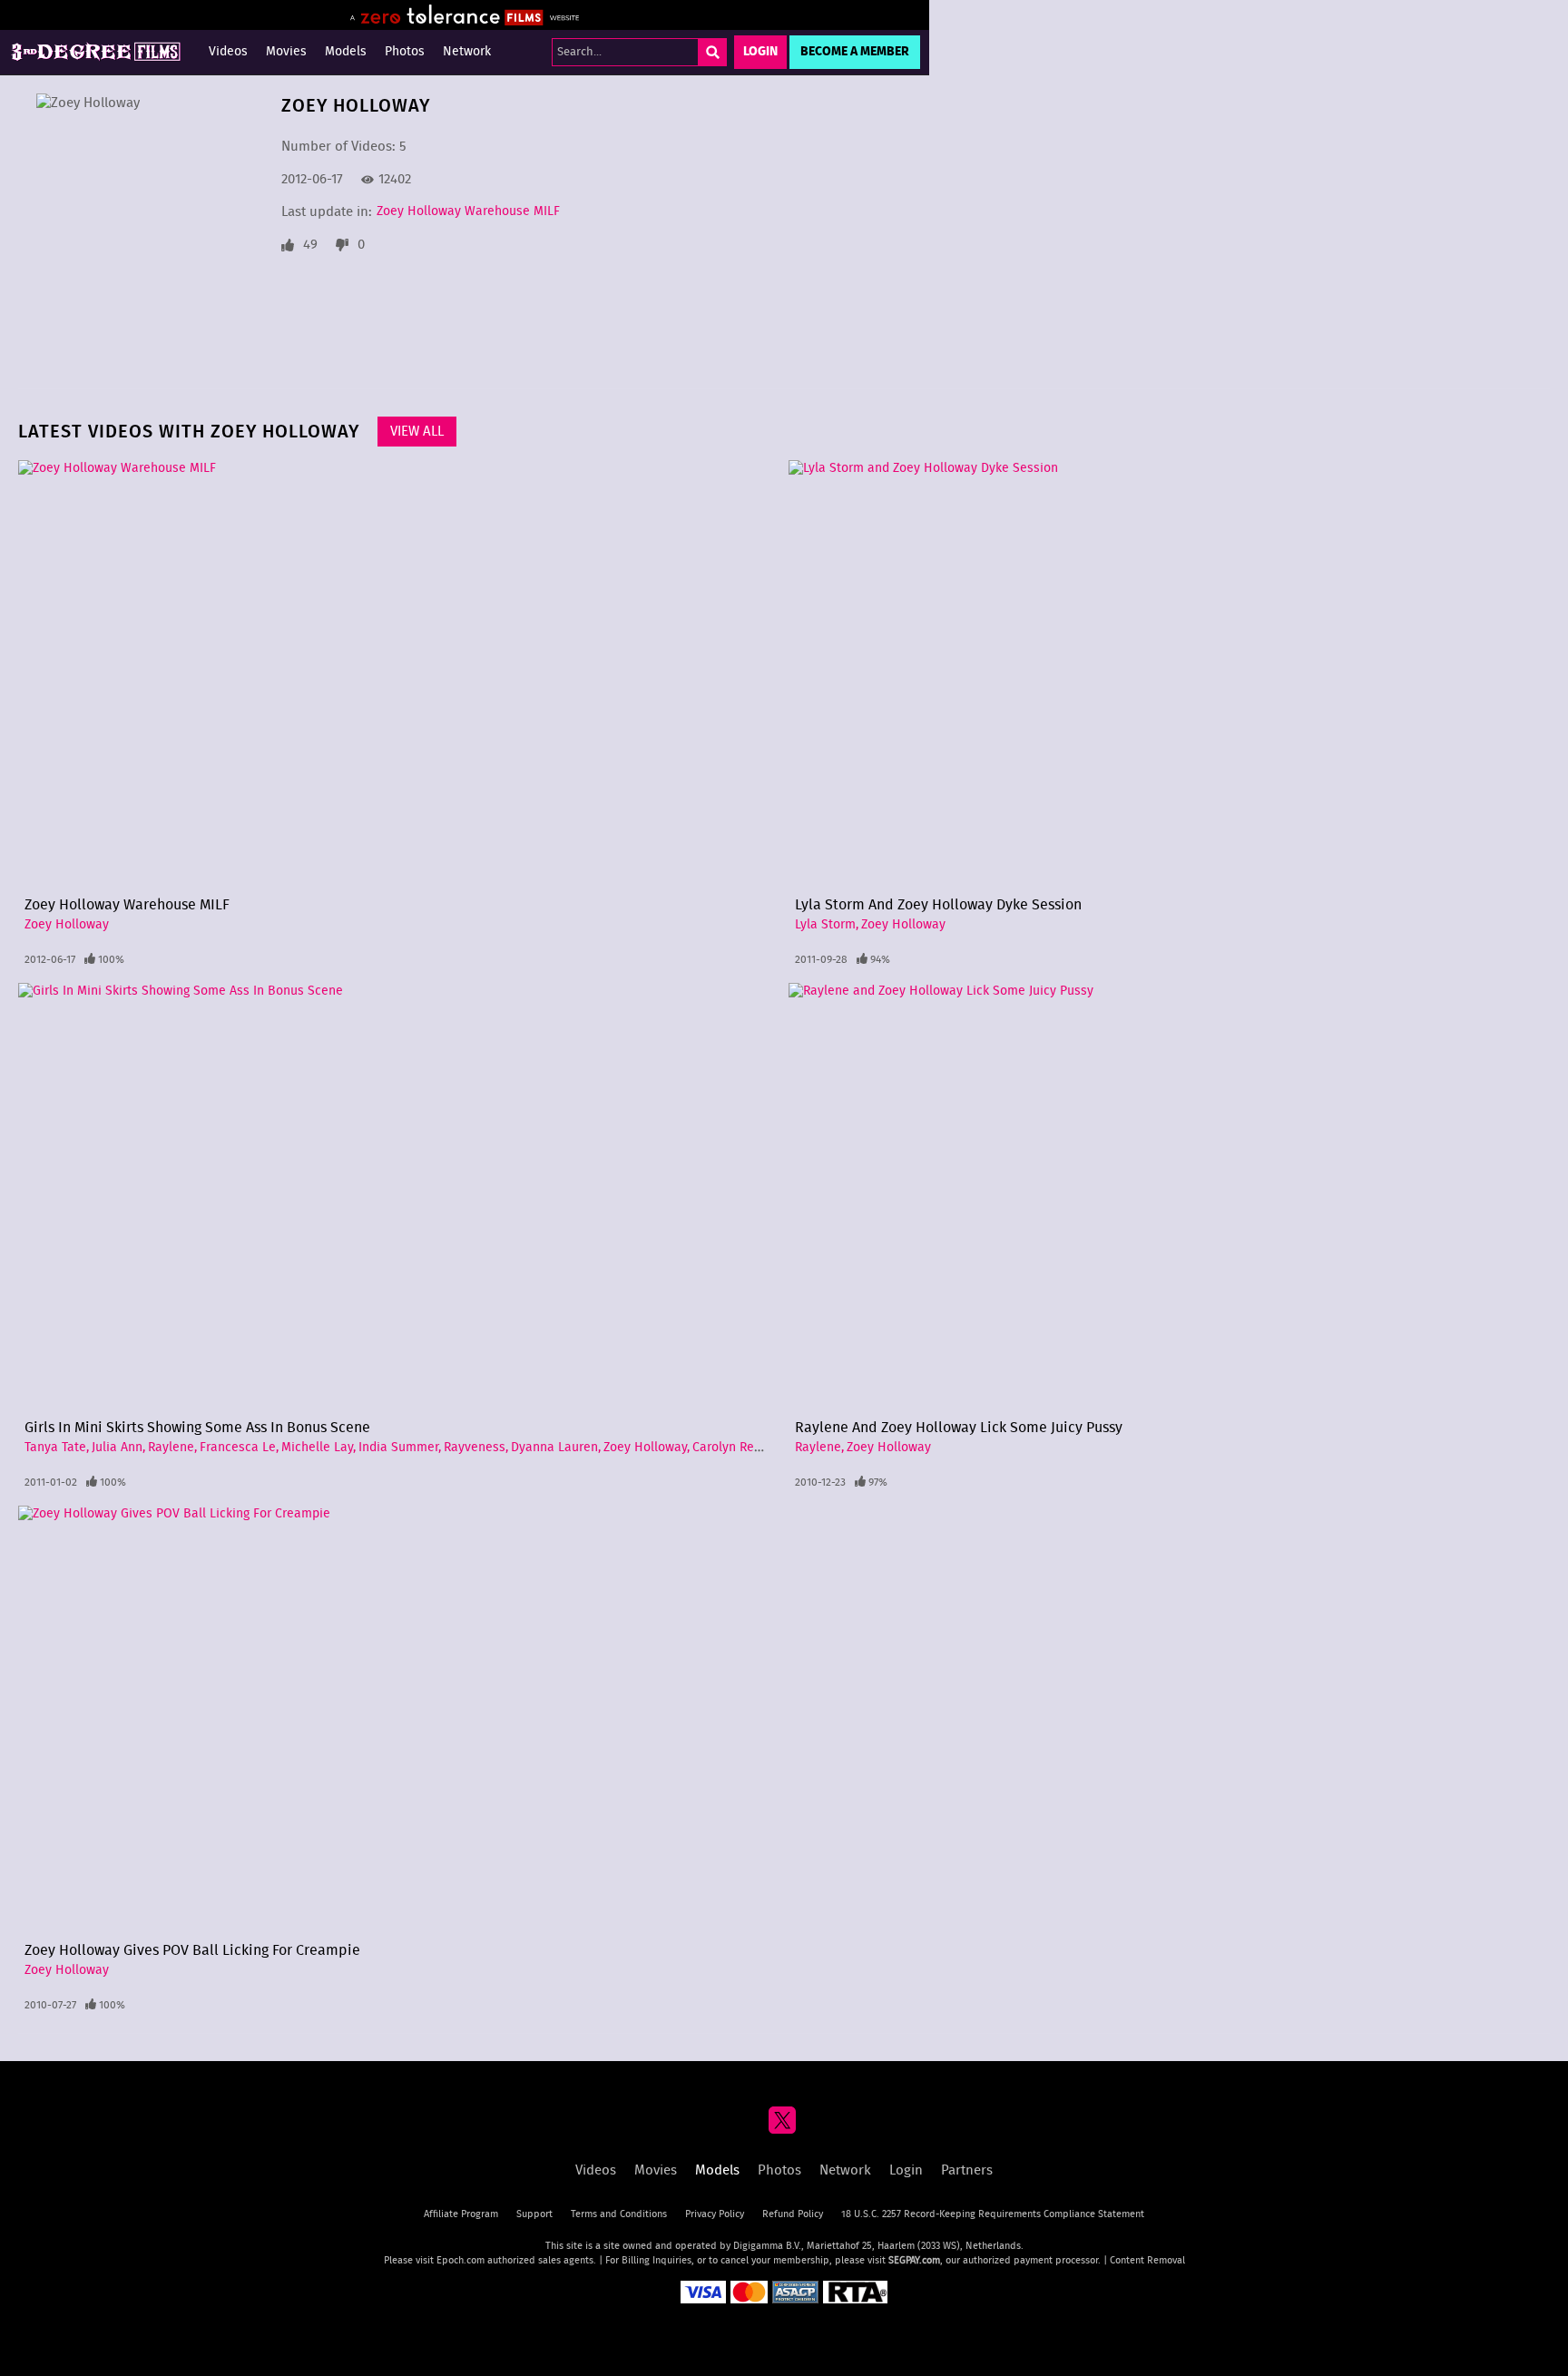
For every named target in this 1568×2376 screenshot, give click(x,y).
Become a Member (855, 52)
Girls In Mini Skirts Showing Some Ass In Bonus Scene (197, 1428)
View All (417, 432)
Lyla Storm (825, 925)
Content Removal (1147, 2260)
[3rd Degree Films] (95, 52)
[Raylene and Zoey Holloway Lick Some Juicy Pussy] (1169, 1197)
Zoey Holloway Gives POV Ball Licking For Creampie (192, 1950)
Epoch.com (461, 2260)
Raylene (171, 1448)
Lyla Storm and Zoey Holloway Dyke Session (938, 905)
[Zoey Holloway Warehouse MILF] (399, 674)
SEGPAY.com (914, 2260)
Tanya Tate (55, 1448)
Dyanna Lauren (554, 1448)
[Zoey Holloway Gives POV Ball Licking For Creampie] (399, 1720)
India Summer (398, 1448)
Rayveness (475, 1448)
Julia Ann (117, 1448)
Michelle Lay (317, 1448)
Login (760, 52)
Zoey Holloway (67, 925)
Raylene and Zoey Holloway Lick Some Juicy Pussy (959, 1428)
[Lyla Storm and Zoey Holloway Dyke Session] (1169, 674)
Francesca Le (238, 1448)
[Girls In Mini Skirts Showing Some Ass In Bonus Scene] (399, 1197)
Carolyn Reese (734, 1448)
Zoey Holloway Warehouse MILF (468, 211)
